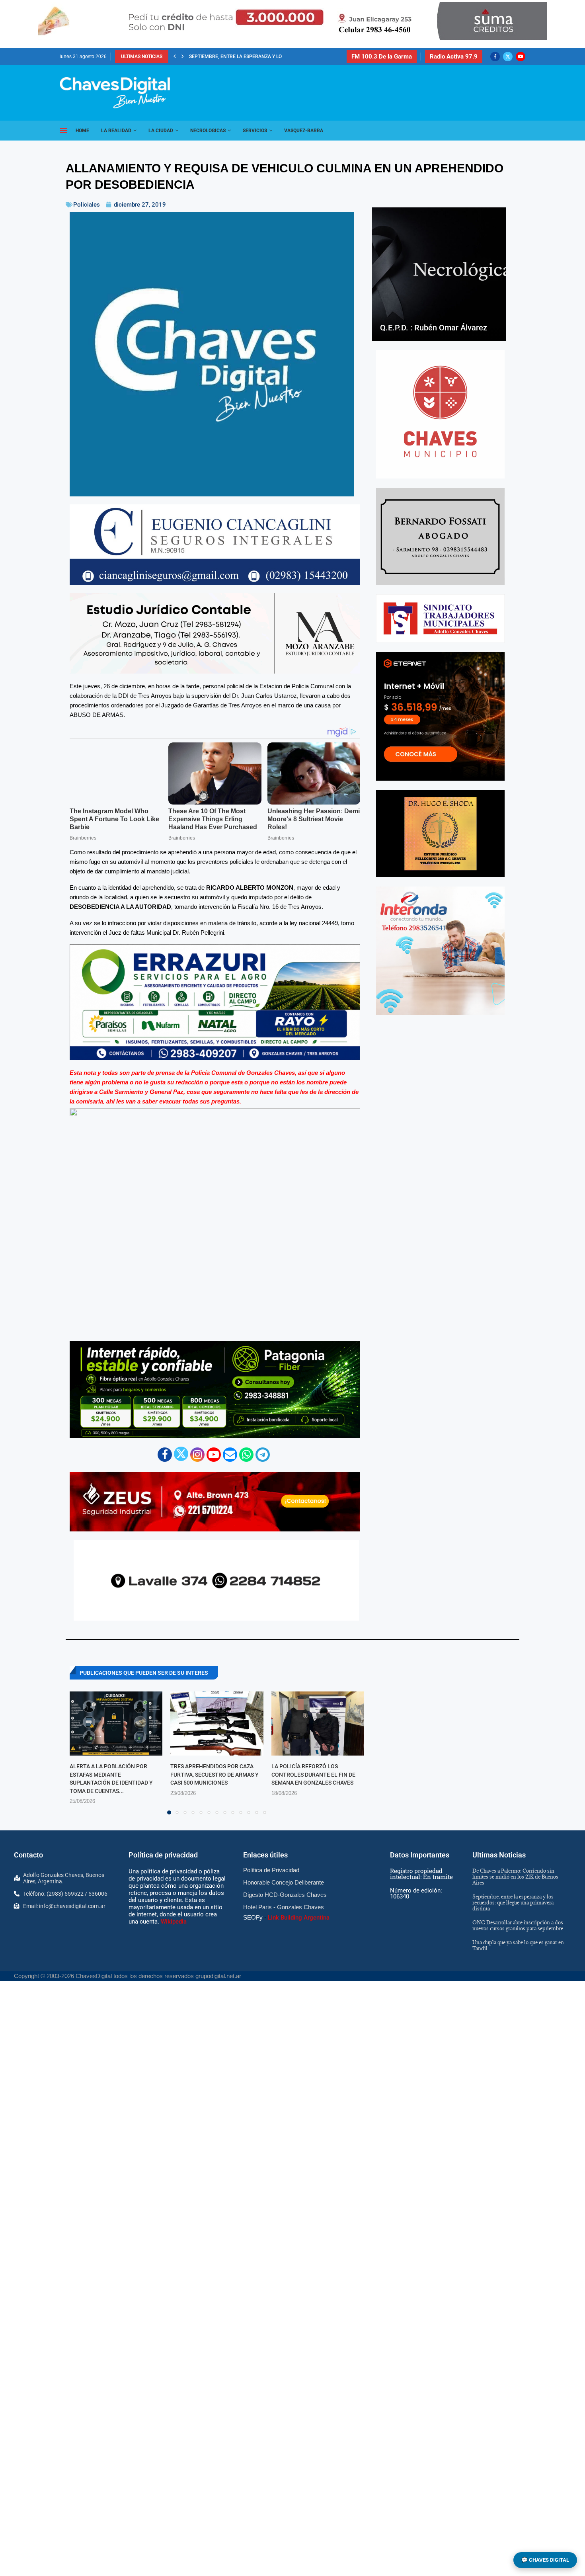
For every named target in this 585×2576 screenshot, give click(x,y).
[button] (175, 57)
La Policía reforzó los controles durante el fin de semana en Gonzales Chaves (313, 1774)
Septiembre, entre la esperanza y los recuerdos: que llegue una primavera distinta (513, 1902)
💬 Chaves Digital (545, 2560)
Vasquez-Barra (304, 131)
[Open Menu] (63, 131)
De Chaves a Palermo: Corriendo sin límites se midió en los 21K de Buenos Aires (515, 1877)
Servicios (255, 131)
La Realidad (116, 131)
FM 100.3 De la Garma (382, 57)
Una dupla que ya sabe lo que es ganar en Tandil (518, 1945)
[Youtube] (521, 57)
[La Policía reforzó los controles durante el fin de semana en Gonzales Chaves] (318, 1724)
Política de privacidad (163, 1855)
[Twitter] (508, 57)
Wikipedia (174, 1922)
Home (82, 131)
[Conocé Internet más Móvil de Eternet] (440, 716)
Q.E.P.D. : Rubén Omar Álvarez (434, 328)
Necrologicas (208, 131)
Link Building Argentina (299, 1918)
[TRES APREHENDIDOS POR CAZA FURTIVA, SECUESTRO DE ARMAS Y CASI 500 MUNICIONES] (217, 1724)
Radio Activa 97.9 (454, 57)
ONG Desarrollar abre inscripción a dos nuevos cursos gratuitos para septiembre (518, 1925)
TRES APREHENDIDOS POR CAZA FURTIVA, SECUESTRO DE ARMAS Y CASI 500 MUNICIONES (214, 1774)
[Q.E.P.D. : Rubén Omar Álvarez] (439, 274)
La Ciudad (161, 131)
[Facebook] (495, 57)
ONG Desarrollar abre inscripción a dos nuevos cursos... (262, 57)
